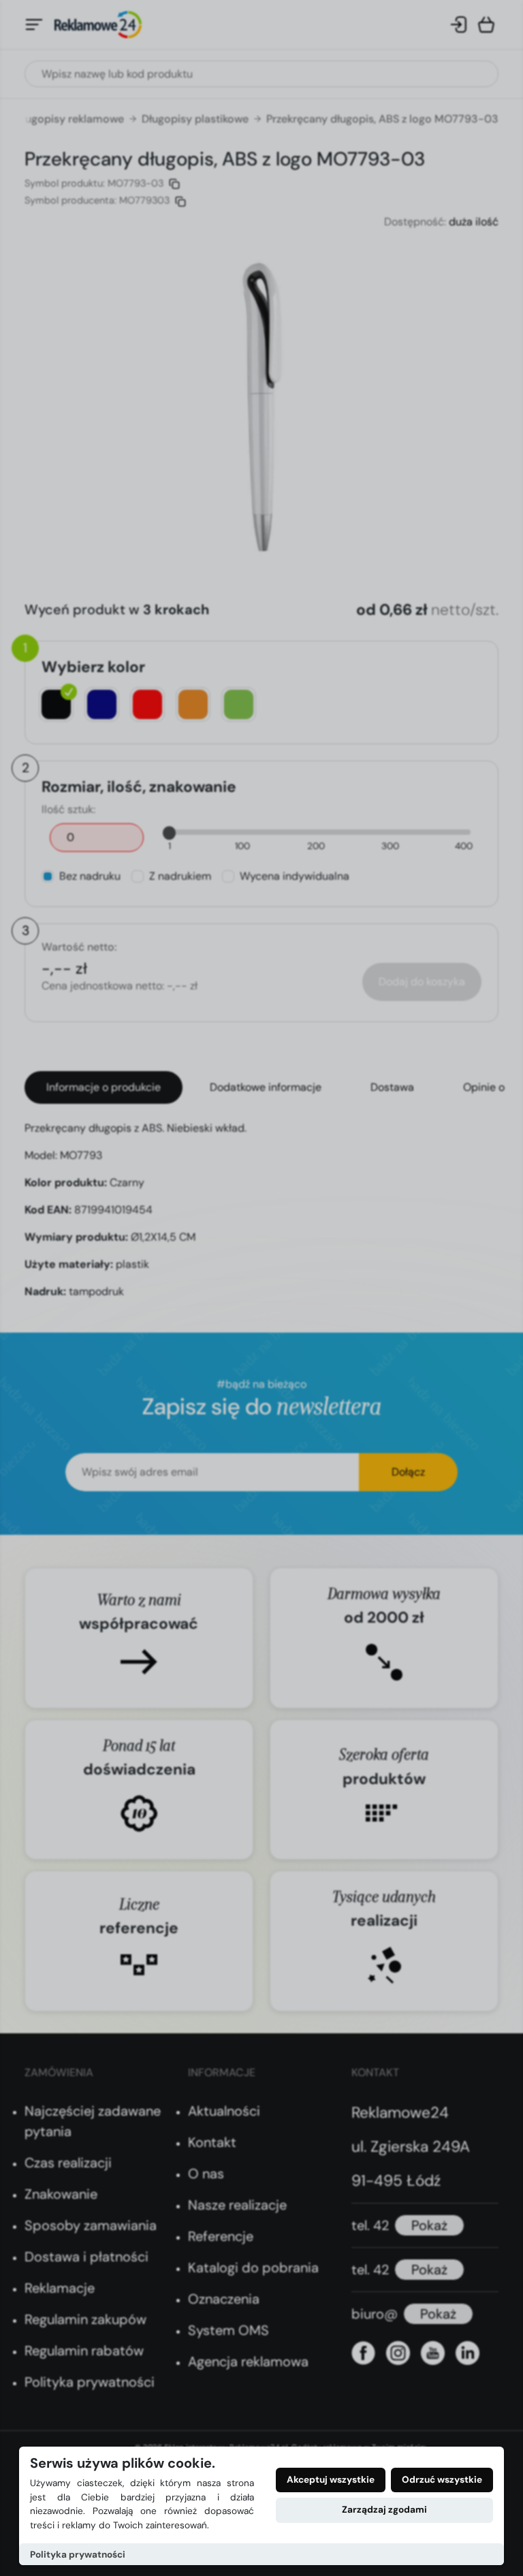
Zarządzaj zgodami (384, 2510)
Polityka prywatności (78, 2555)
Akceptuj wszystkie (331, 2480)
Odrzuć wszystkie (442, 2480)
